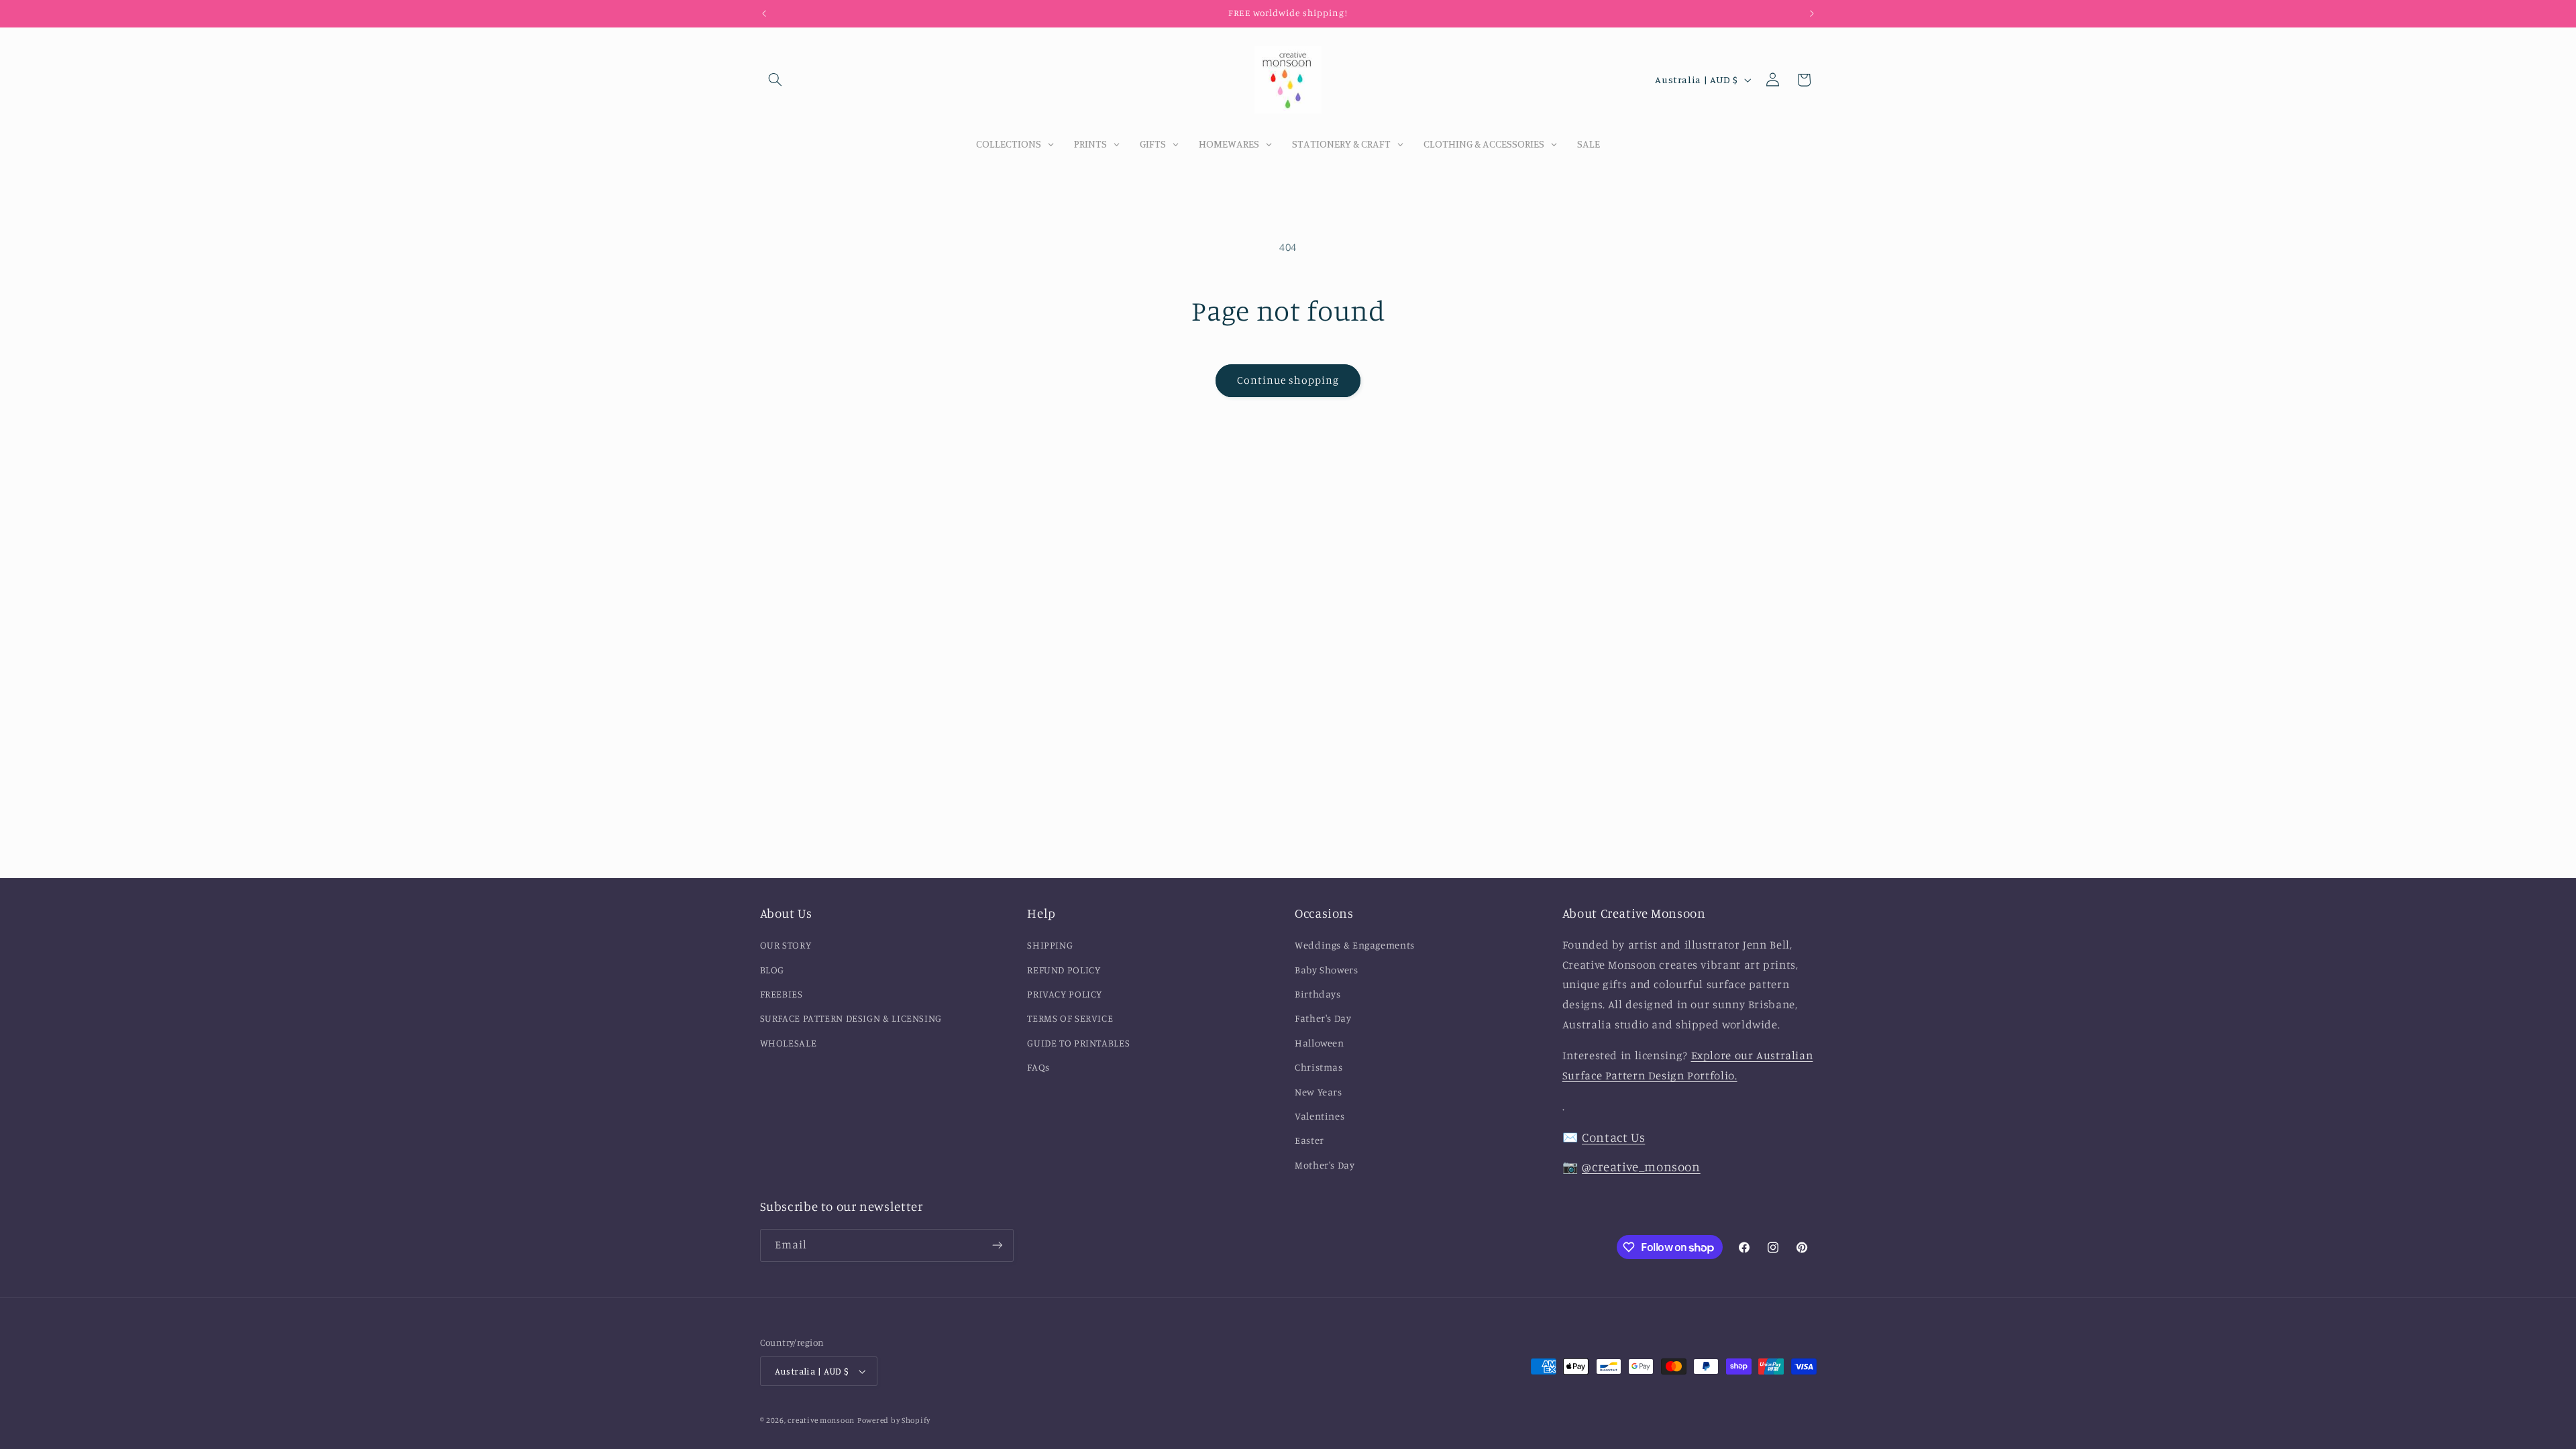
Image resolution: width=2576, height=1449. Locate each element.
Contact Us (1613, 1137)
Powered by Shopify (894, 1420)
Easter (1309, 1140)
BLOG (772, 970)
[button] (775, 80)
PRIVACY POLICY (1065, 994)
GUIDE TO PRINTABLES (1078, 1043)
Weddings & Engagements (1355, 945)
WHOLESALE (789, 1043)
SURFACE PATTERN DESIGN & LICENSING (851, 1018)
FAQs (1038, 1067)
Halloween (1320, 1043)
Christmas (1319, 1067)
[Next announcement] (1812, 13)
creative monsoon (821, 1420)
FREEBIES (782, 994)
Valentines (1320, 1116)
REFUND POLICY (1064, 970)
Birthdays (1318, 994)
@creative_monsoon (1641, 1166)
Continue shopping (1288, 380)
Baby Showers (1327, 970)
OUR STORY (786, 945)
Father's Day (1323, 1018)
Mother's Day (1325, 1165)
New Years (1319, 1092)
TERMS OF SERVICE (1070, 1018)
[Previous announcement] (764, 13)
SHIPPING (1050, 945)
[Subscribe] (997, 1245)
